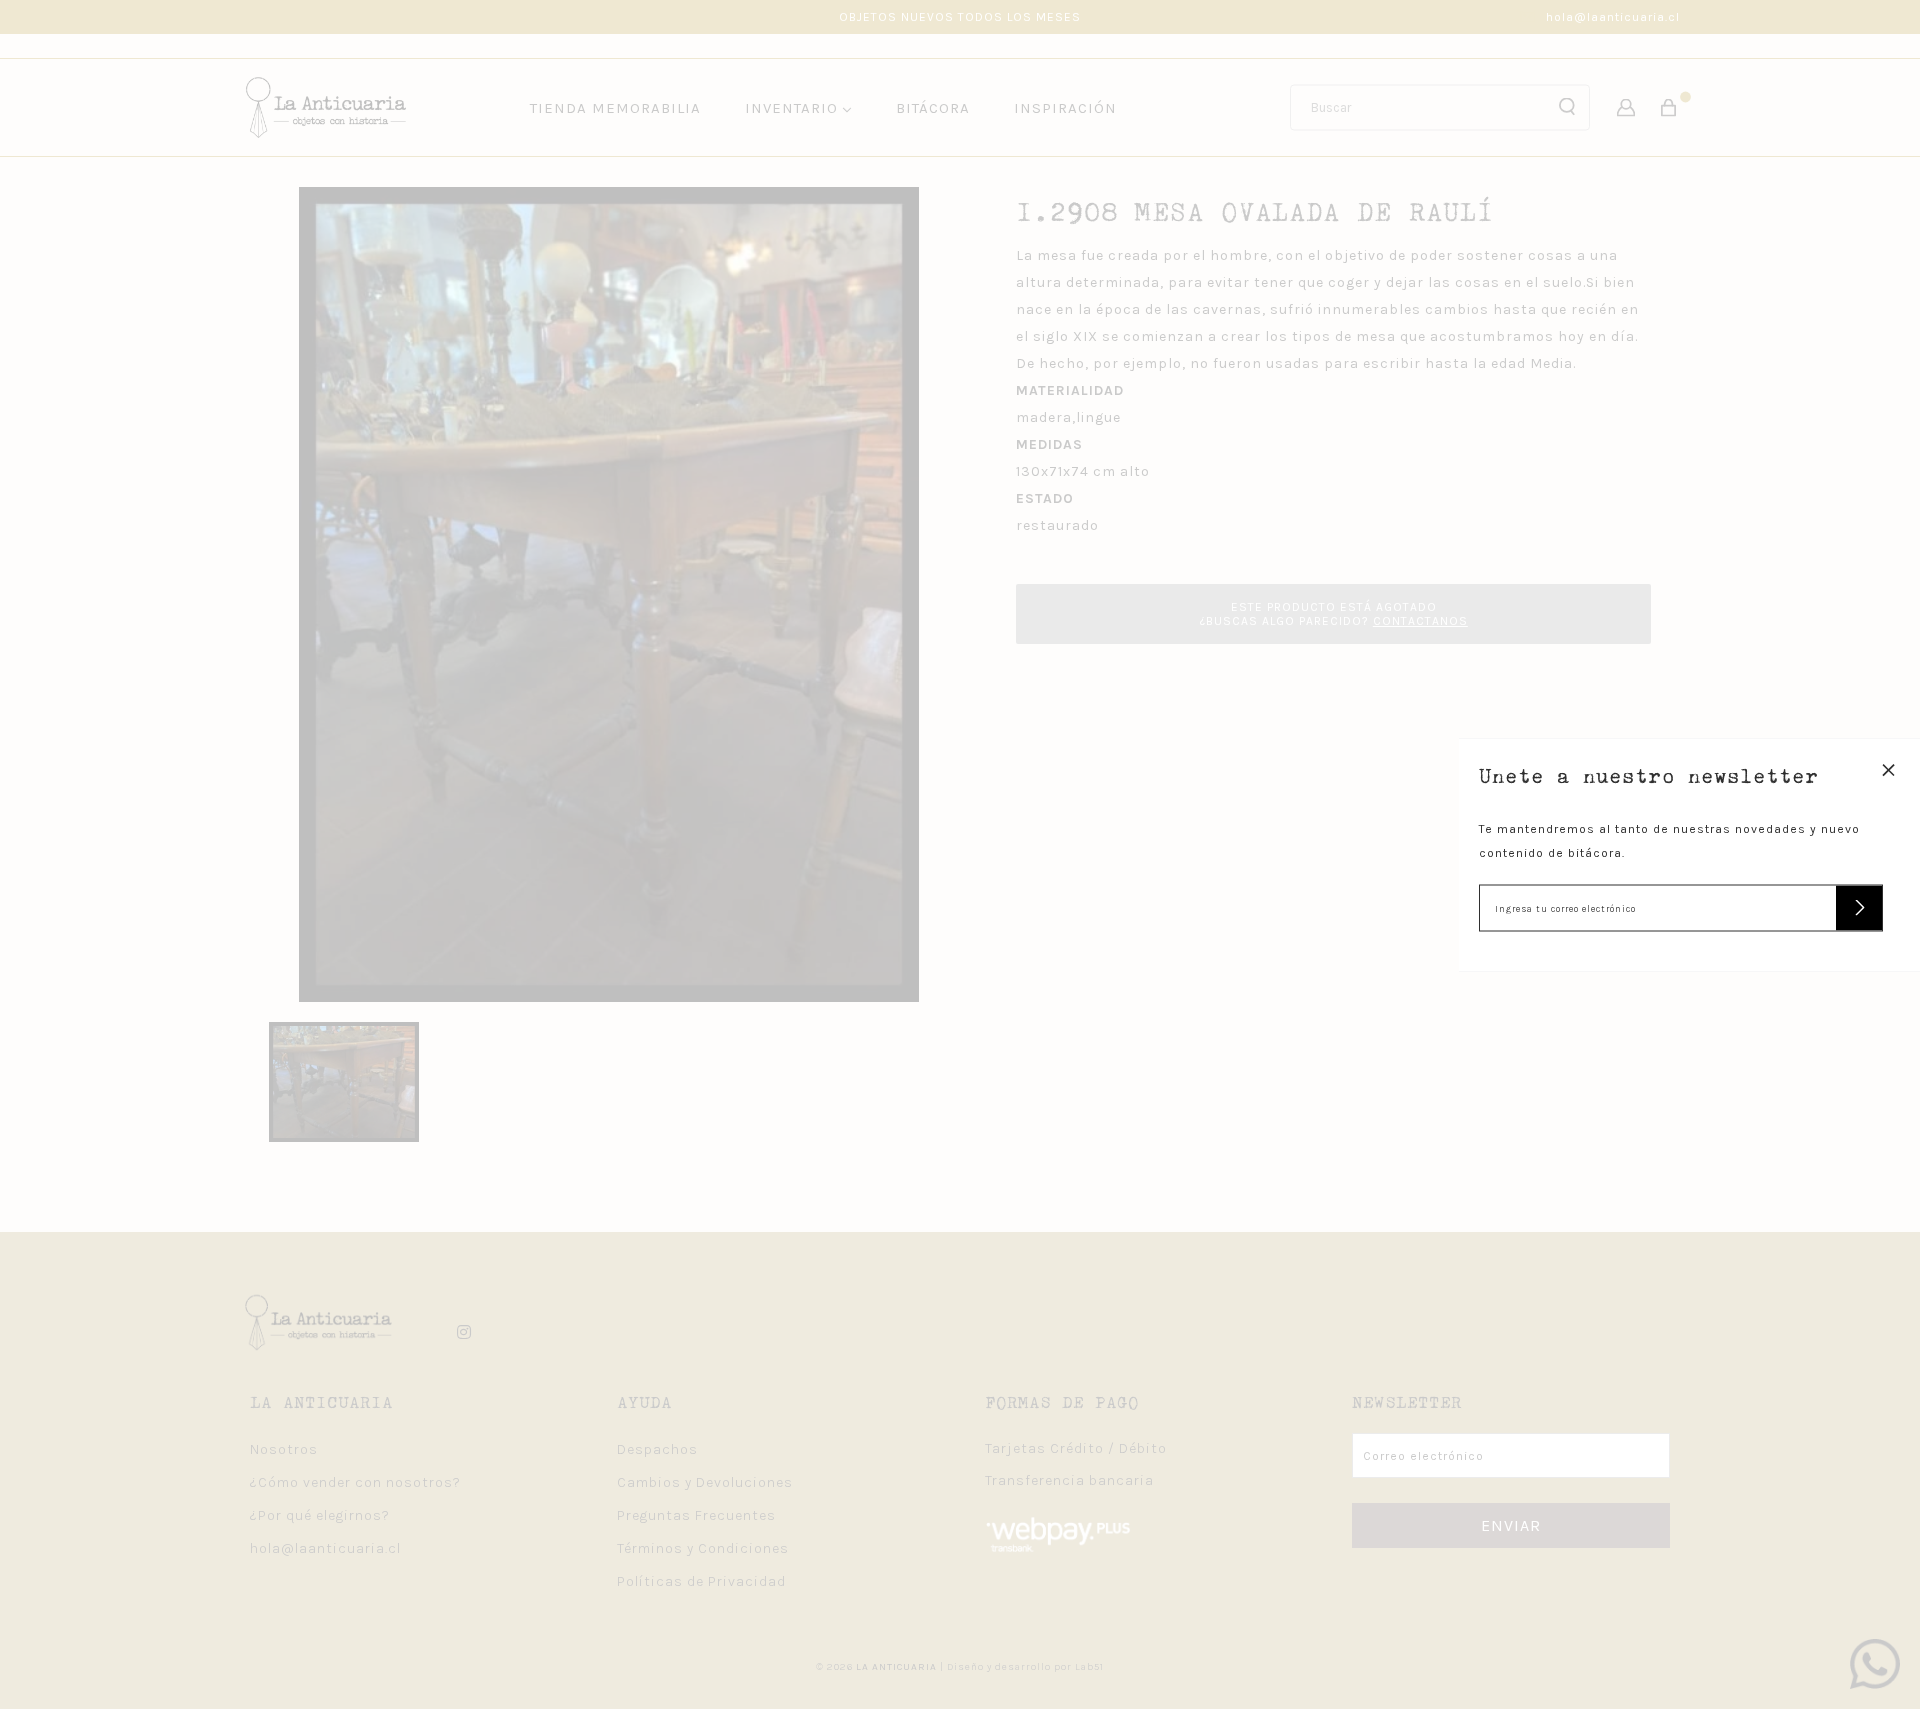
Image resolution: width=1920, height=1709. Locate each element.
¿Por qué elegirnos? (320, 1515)
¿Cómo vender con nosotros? (355, 1482)
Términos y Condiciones (703, 1548)
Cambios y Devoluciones (705, 1482)
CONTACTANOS (1420, 621)
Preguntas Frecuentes (696, 1515)
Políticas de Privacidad (701, 1581)
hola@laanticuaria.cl (1613, 17)
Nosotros (284, 1449)
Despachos (657, 1449)
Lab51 (1089, 1667)
